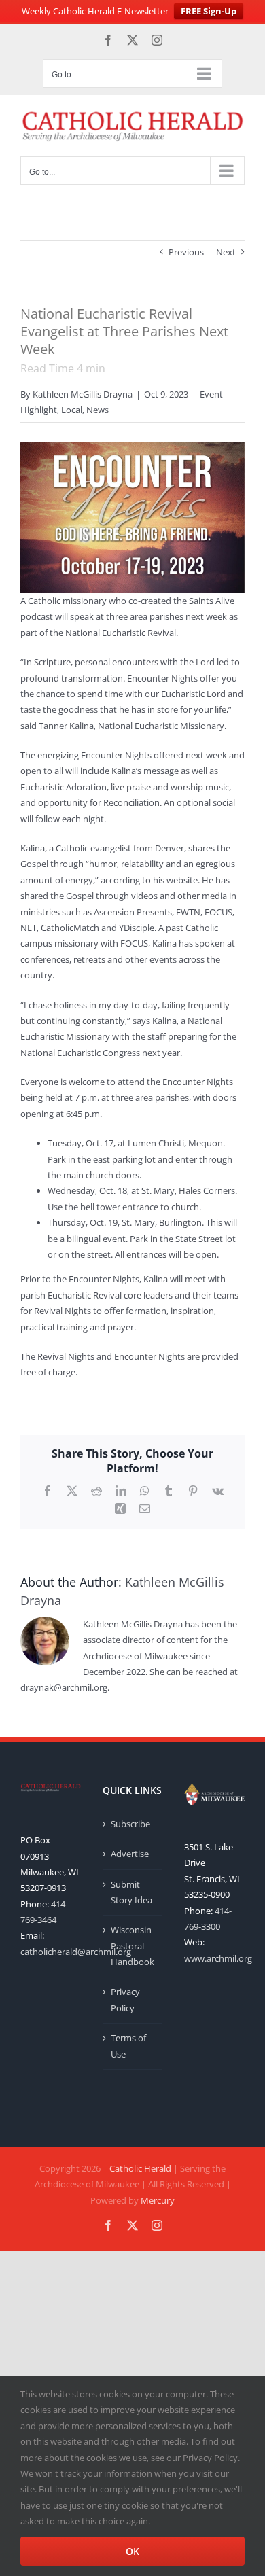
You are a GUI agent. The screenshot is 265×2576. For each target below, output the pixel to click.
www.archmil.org (218, 1958)
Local (72, 410)
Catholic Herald (140, 2168)
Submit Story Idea (131, 1892)
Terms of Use (128, 2046)
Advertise (130, 1854)
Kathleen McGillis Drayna (83, 394)
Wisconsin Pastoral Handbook (132, 1946)
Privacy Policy (125, 1999)
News (98, 410)
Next (226, 252)
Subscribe (130, 1824)
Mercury (158, 2200)
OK (132, 2551)
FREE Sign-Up (209, 11)
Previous (186, 252)
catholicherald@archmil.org (76, 1952)
